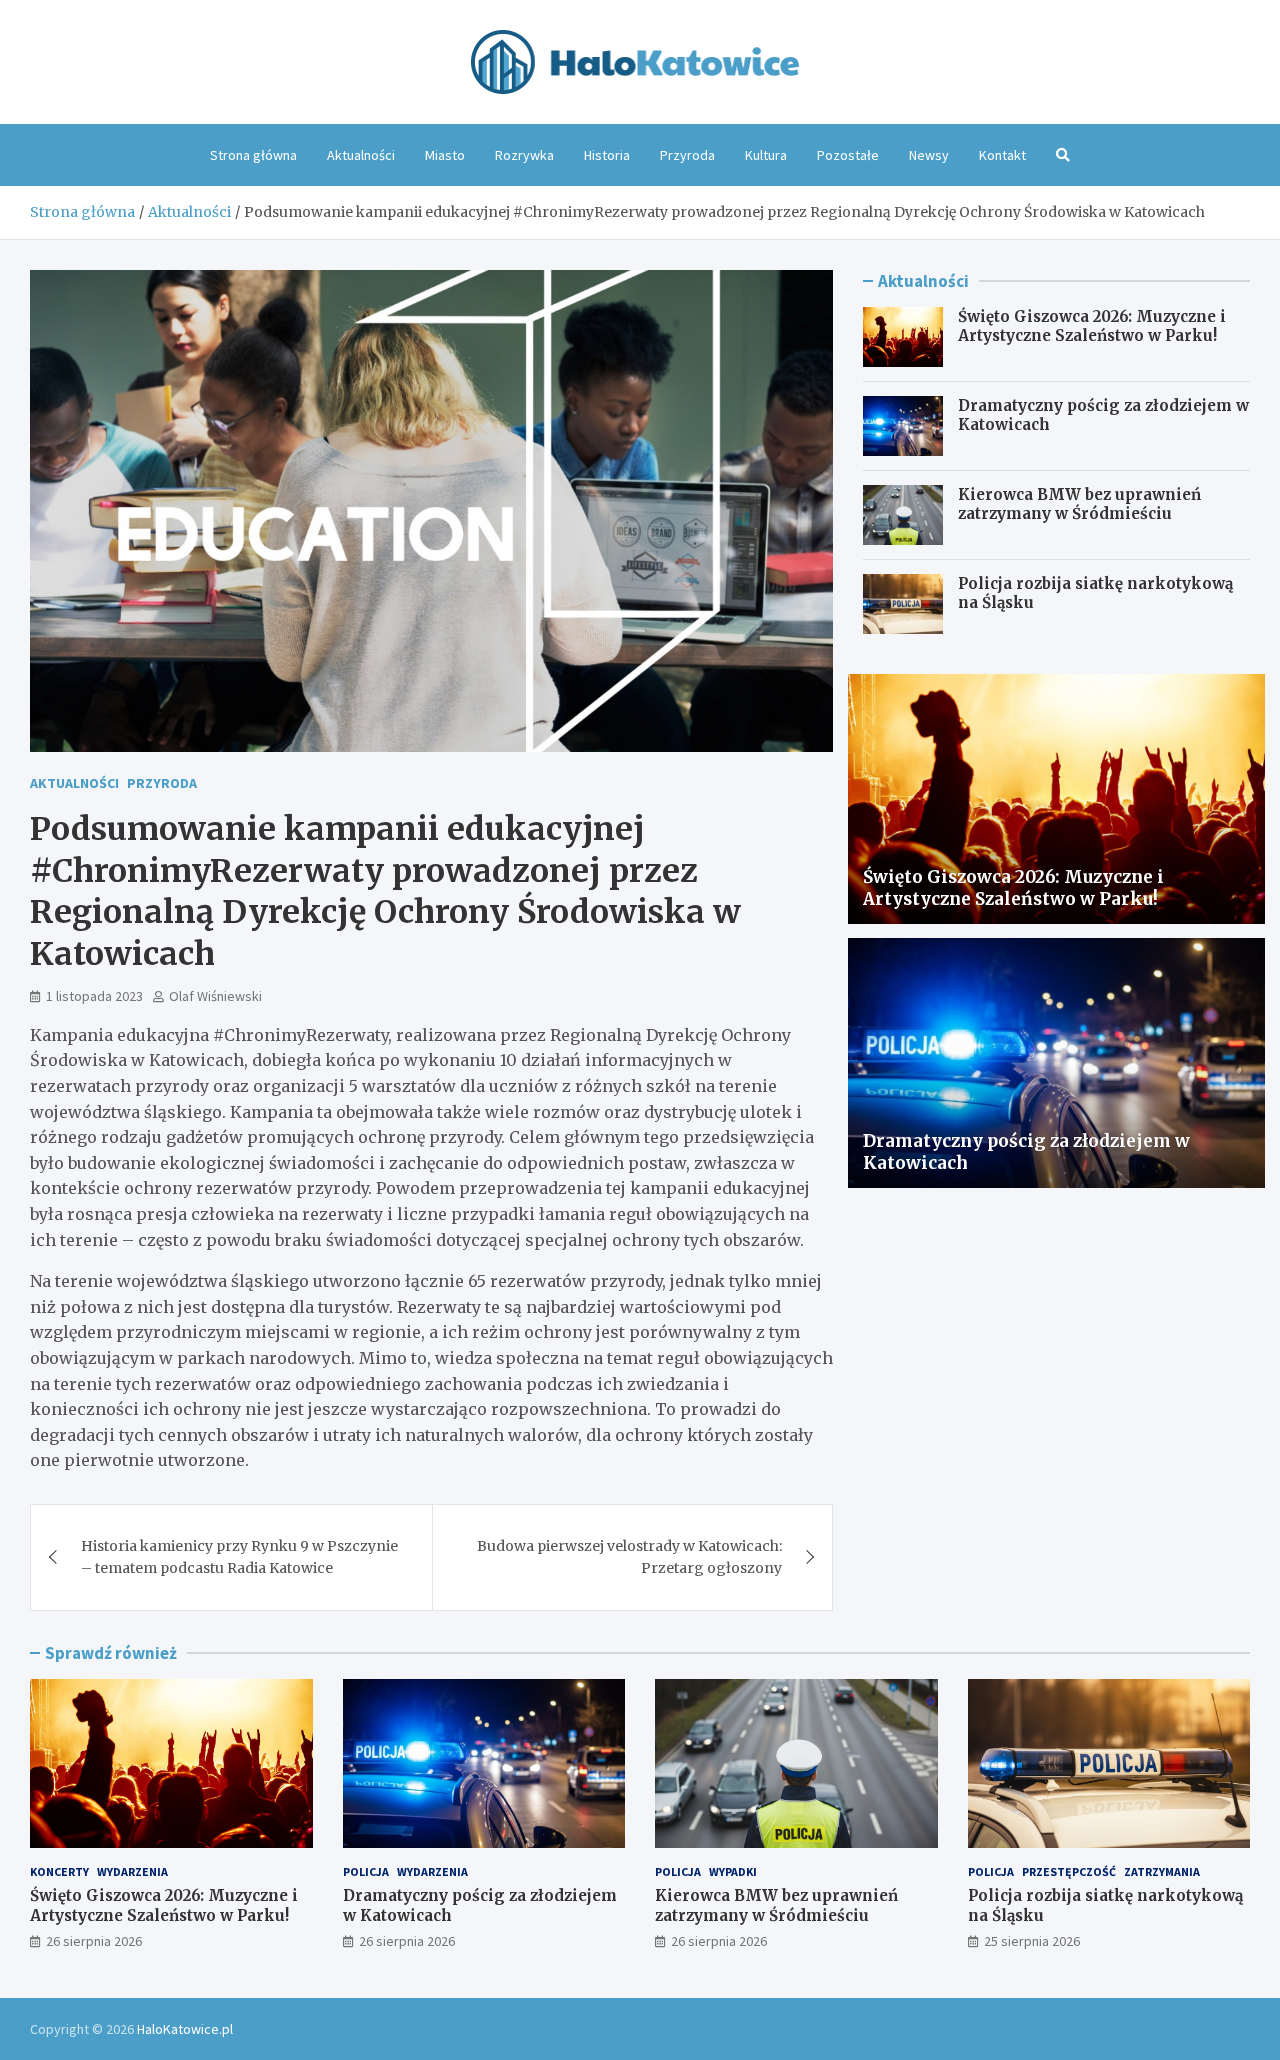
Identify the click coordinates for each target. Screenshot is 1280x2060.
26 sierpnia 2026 (94, 1941)
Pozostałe (848, 155)
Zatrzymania (1162, 1871)
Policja (366, 1871)
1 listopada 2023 (94, 996)
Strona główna (253, 155)
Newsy (929, 155)
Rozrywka (524, 155)
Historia (607, 155)
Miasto (445, 155)
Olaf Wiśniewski (215, 996)
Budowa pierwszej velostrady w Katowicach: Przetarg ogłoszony (629, 1557)
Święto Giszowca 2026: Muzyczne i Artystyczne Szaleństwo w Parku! (1092, 326)
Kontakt (1002, 155)
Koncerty (59, 1871)
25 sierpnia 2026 (1032, 1941)
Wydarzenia (132, 1871)
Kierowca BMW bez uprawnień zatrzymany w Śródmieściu (1079, 504)
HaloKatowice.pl (185, 2029)
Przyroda (687, 155)
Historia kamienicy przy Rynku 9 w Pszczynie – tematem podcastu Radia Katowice (239, 1557)
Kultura (766, 155)
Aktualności (361, 155)
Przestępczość (1069, 1871)
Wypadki (733, 1871)
